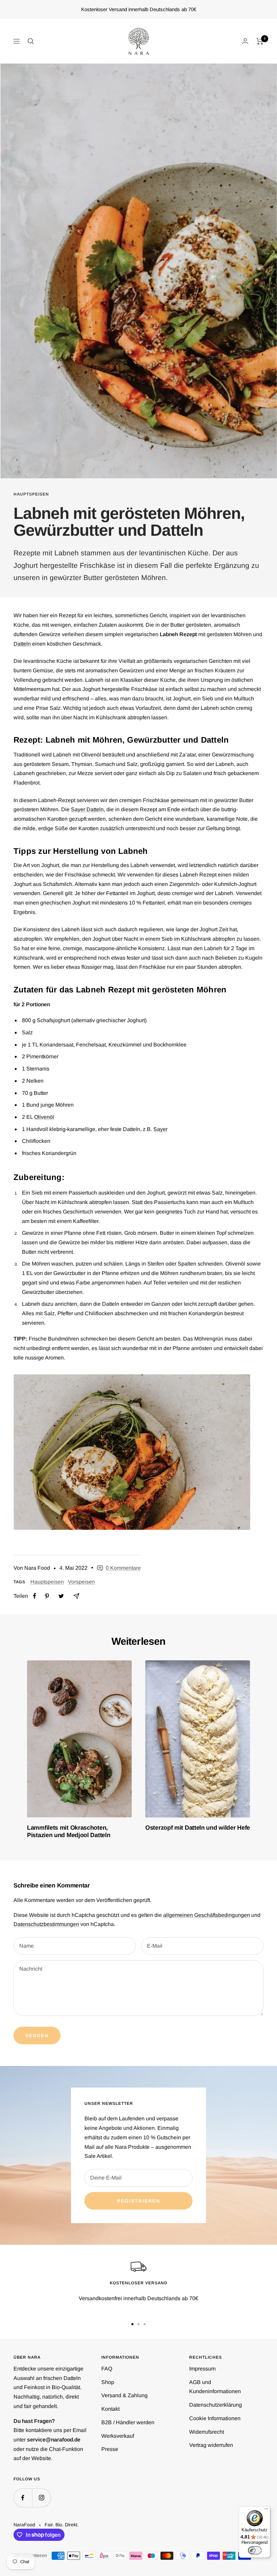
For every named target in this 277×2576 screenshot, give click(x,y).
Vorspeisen (81, 1582)
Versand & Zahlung (124, 2395)
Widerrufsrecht (207, 2432)
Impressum (202, 2369)
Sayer (160, 1129)
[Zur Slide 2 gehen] (138, 2324)
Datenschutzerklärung (216, 2405)
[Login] (245, 41)
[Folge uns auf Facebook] (23, 2498)
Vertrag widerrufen (211, 2445)
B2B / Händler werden (128, 2422)
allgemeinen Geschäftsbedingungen (207, 1915)
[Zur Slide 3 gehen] (145, 2324)
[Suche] (31, 41)
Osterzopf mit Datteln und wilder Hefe (198, 1828)
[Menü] (266, 2510)
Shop (108, 2382)
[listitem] (35, 1596)
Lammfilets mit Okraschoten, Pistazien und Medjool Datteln (69, 1831)
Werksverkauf (118, 2436)
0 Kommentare (123, 1568)
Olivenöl (44, 1117)
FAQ (107, 2369)
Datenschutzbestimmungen (46, 1924)
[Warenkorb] (260, 41)
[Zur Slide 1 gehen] (132, 2324)
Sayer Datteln (87, 809)
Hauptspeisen (31, 494)
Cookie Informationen (215, 2418)
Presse (110, 2449)
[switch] (255, 2550)
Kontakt (110, 2409)
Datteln (22, 644)
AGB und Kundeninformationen (215, 2387)
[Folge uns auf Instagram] (41, 2498)
